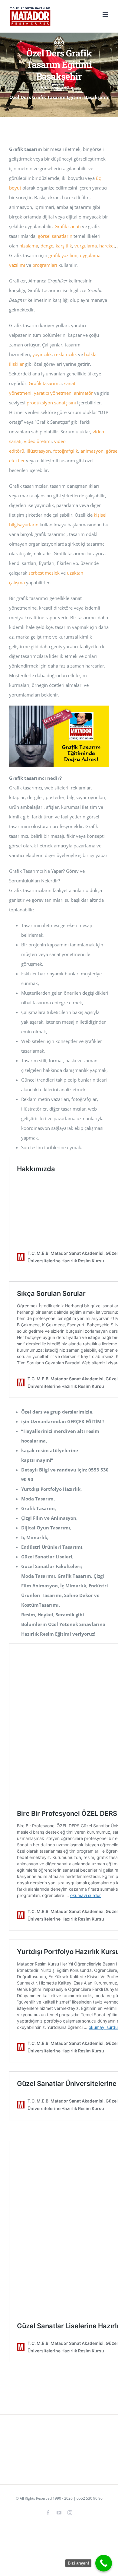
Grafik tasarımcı (45, 383)
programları (45, 265)
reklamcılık (66, 354)
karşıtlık (64, 246)
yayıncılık (42, 354)
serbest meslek (44, 573)
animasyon (92, 451)
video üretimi (38, 441)
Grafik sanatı (68, 226)
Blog (70, 88)
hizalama (29, 246)
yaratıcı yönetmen (53, 393)
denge (47, 246)
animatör (83, 393)
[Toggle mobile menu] (106, 15)
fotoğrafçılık (66, 451)
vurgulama (86, 246)
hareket (107, 246)
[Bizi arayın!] (104, 2563)
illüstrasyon (39, 451)
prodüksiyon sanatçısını (51, 403)
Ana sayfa (51, 88)
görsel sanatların (55, 236)
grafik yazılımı (63, 255)
